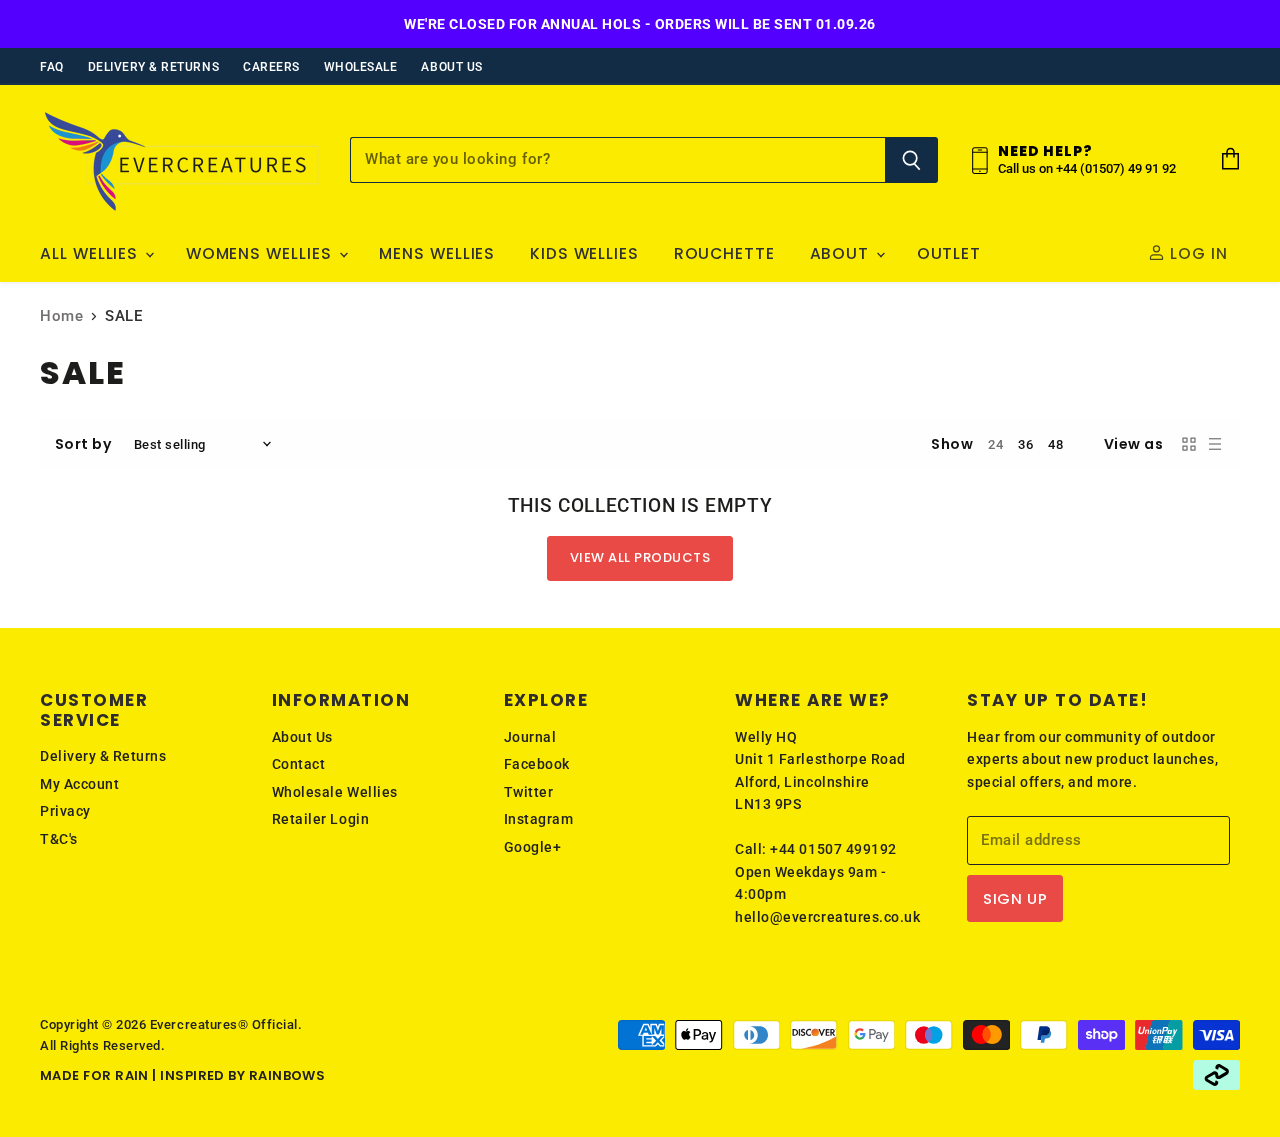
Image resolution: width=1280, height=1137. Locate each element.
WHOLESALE (361, 67)
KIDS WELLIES (584, 253)
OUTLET (949, 253)
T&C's (59, 839)
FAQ (52, 67)
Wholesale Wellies (335, 792)
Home (61, 316)
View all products (640, 557)
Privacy (65, 811)
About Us (302, 737)
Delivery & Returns (103, 756)
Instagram (539, 819)
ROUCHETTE (724, 253)
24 (995, 444)
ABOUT (842, 253)
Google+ (533, 847)
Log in (1196, 253)
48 (1055, 444)
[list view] (1215, 444)
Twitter (529, 792)
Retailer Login (320, 819)
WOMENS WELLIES (261, 253)
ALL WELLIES (91, 253)
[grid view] (1189, 444)
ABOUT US (451, 67)
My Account (79, 784)
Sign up (1015, 898)
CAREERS (271, 67)
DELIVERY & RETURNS (153, 67)
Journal (530, 737)
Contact (299, 764)
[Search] (911, 160)
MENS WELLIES (437, 253)
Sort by (83, 444)
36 (1025, 444)
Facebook (537, 764)
